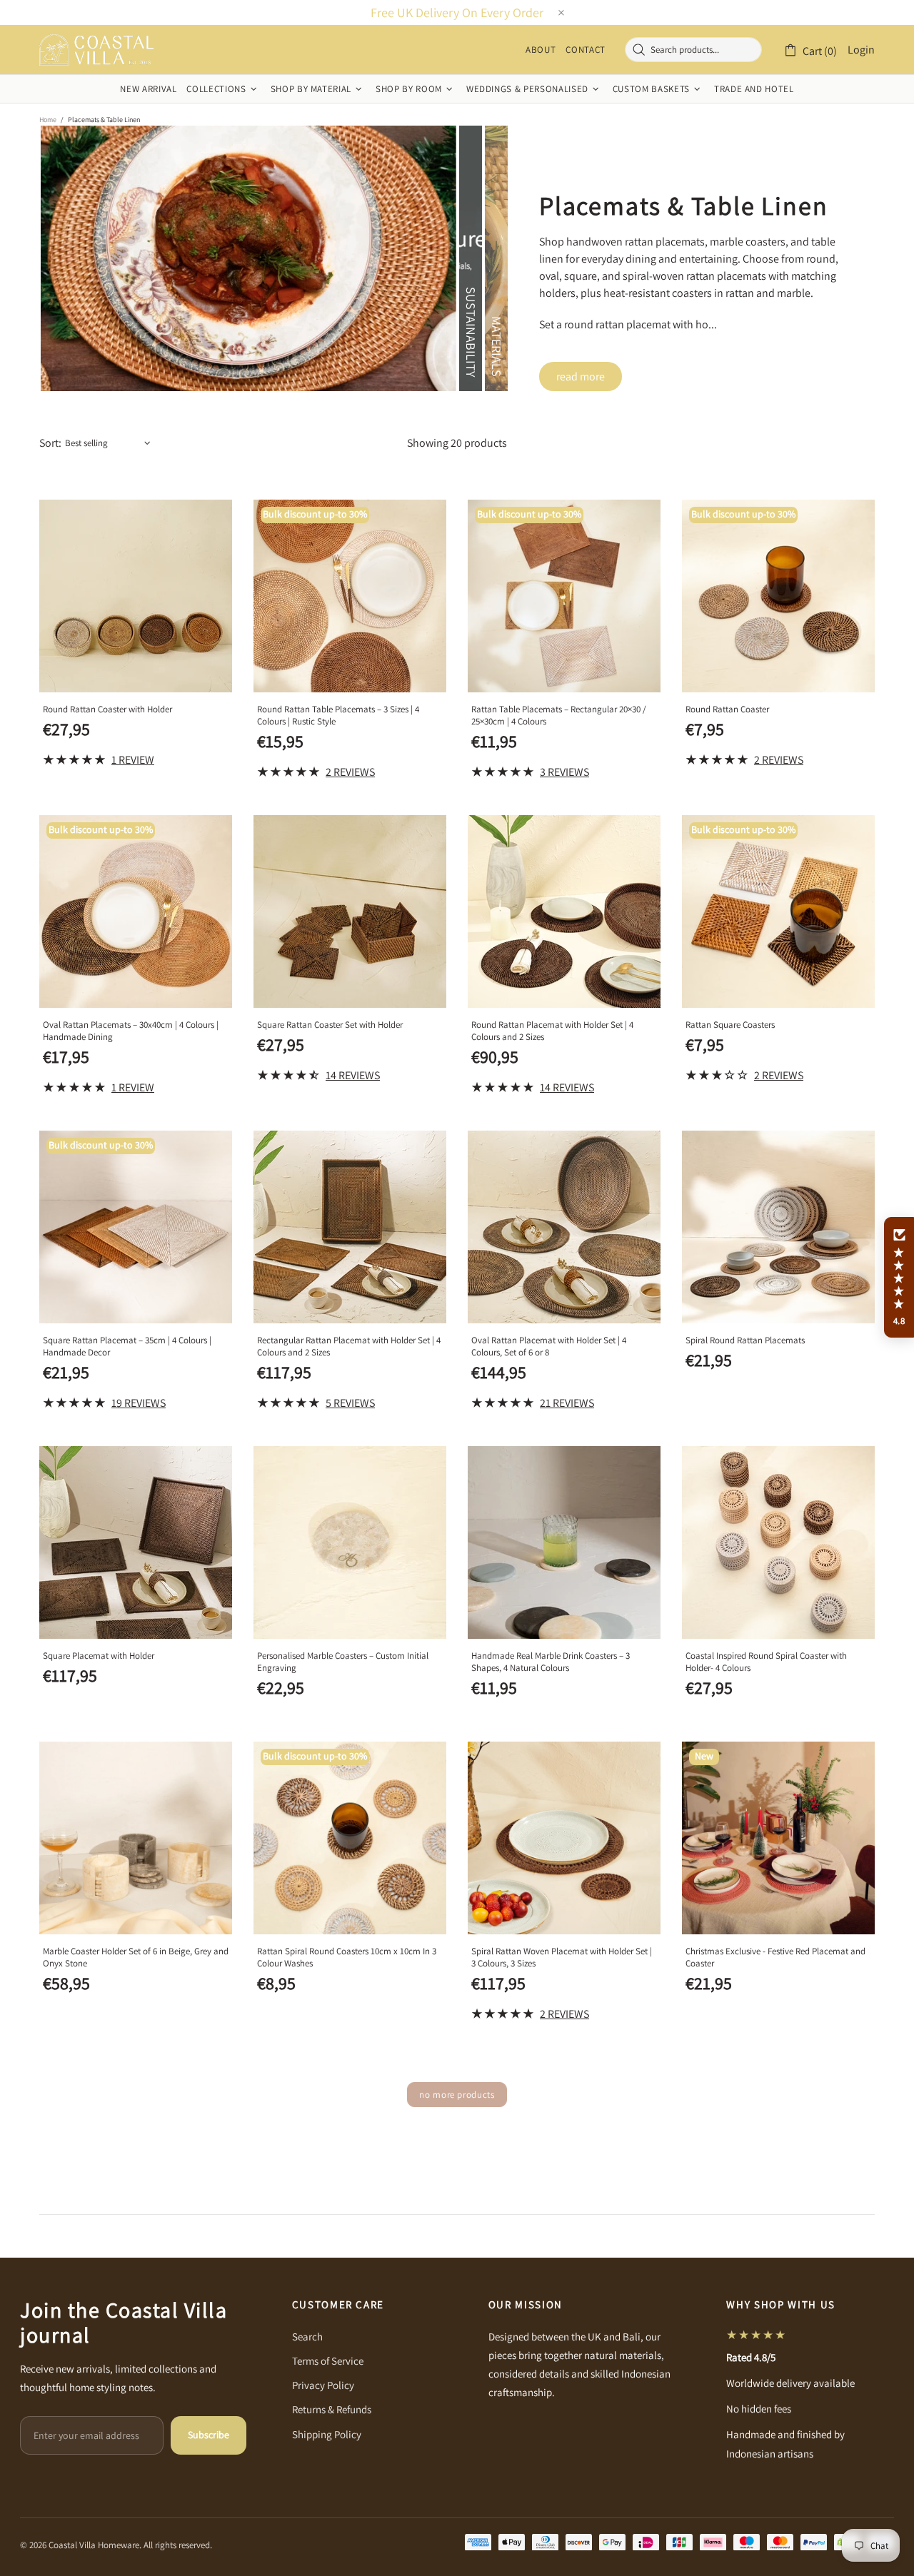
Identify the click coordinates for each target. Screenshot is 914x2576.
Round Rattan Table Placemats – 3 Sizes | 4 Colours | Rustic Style (338, 715)
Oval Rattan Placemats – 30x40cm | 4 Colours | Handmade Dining (131, 1031)
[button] (899, 1278)
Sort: (50, 443)
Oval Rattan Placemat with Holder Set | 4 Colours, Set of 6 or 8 (549, 1346)
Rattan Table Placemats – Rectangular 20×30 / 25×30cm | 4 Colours (559, 715)
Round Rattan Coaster (727, 709)
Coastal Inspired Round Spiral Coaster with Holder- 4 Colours (766, 1662)
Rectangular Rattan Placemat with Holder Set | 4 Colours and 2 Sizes (349, 1346)
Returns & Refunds (332, 2409)
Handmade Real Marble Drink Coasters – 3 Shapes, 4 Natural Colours (551, 1662)
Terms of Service (328, 2361)
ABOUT (541, 50)
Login (861, 50)
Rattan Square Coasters (730, 1025)
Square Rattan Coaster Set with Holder (330, 1025)
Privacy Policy (323, 2385)
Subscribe (209, 2435)
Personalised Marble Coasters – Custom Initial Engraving (343, 1662)
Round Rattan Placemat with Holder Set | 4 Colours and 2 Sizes (552, 1031)
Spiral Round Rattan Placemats (745, 1340)
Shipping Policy (327, 2434)
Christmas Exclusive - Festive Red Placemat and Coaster (775, 1957)
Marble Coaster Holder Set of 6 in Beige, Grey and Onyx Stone (136, 1957)
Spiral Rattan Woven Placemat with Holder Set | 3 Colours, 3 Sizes (562, 1957)
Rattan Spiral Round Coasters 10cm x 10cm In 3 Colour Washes (347, 1957)
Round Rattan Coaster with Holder (107, 709)
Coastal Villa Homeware (96, 50)
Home (48, 120)
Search (307, 2337)
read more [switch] (581, 377)
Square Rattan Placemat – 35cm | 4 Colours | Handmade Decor (127, 1346)
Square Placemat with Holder (99, 1656)
